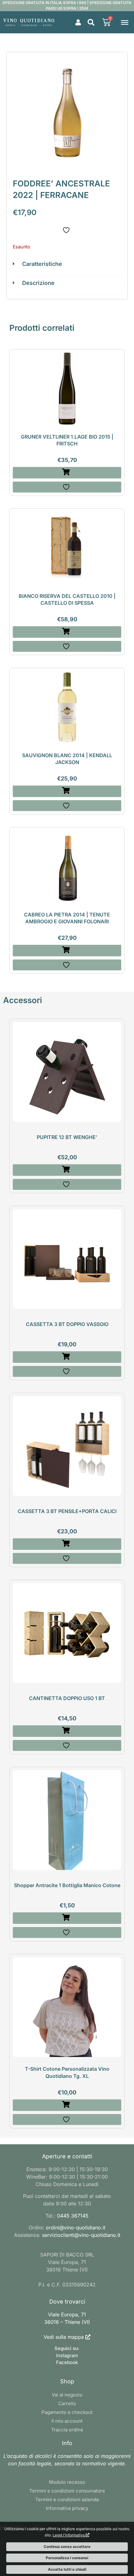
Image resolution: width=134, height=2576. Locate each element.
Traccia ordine (67, 2430)
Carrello (67, 2403)
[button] (91, 22)
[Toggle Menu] (125, 22)
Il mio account (67, 2421)
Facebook (67, 2362)
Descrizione (38, 283)
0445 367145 (73, 2216)
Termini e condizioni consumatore (67, 2491)
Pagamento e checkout (67, 2412)
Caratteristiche (42, 264)
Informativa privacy (67, 2508)
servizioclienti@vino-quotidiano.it (81, 2235)
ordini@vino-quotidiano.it (76, 2228)
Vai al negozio (67, 2395)
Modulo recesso (67, 2482)
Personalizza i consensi (67, 2558)
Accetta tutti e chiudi (67, 2569)
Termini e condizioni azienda (67, 2499)
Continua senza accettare (67, 2547)
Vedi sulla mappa (64, 2337)
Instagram (67, 2355)
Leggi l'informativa (69, 2535)
